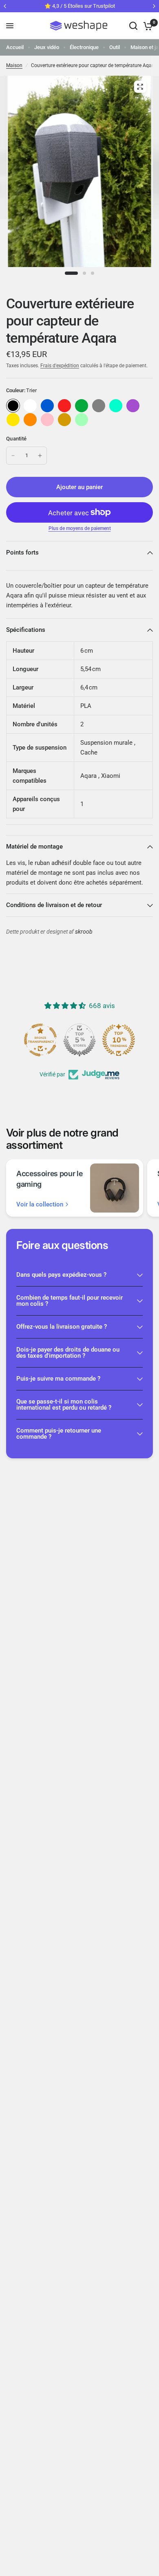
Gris (99, 406)
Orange (30, 420)
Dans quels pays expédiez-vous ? (61, 1275)
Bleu (47, 406)
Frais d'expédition (60, 366)
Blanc (30, 406)
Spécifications (26, 630)
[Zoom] (140, 87)
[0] (147, 26)
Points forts (22, 552)
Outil (115, 47)
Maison (14, 65)
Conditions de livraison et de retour (54, 905)
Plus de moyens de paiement (80, 528)
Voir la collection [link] (40, 1205)
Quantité (16, 439)
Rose (47, 420)
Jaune (13, 420)
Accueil (15, 47)
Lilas (133, 406)
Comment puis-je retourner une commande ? (59, 1434)
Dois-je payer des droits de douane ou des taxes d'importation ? (68, 1353)
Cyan (116, 406)
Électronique (84, 47)
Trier (13, 406)
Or (64, 420)
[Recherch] (133, 26)
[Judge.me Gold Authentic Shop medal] (79, 1040)
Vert (82, 406)
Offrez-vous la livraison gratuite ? (62, 1327)
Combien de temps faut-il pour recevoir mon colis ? (70, 1301)
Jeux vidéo (47, 47)
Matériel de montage (34, 847)
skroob (84, 932)
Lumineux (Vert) (82, 420)
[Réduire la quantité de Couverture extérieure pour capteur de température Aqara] (13, 456)
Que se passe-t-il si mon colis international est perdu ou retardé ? (64, 1405)
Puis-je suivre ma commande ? (58, 1379)
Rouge (64, 406)
